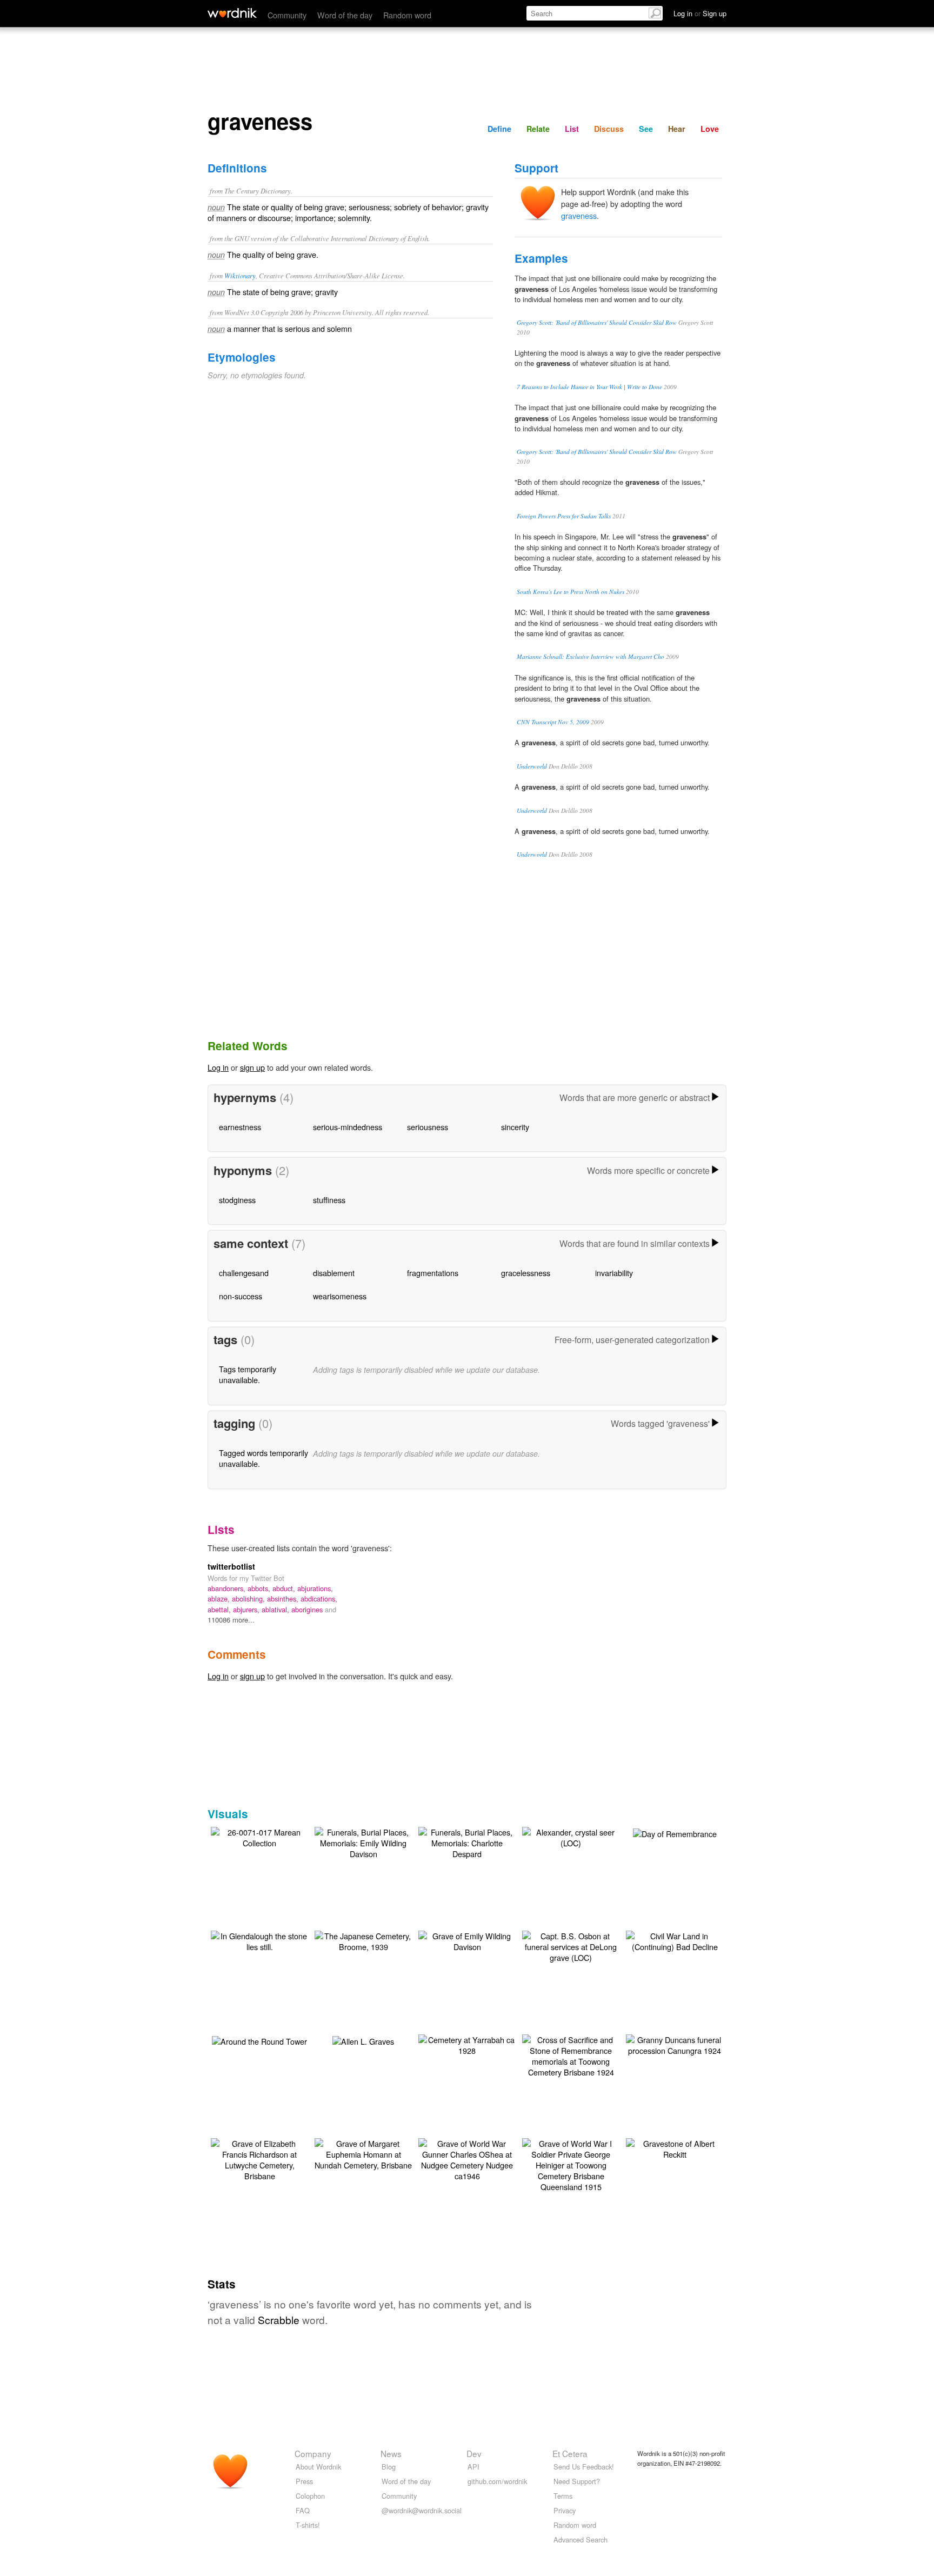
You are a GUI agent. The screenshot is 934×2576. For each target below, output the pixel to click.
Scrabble (279, 2320)
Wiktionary (240, 275)
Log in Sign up (700, 13)
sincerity (515, 1127)
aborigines (308, 1609)
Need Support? (577, 2481)
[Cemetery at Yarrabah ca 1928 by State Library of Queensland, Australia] (467, 2044)
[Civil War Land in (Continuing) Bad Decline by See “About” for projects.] (675, 1940)
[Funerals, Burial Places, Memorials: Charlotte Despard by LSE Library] (467, 1842)
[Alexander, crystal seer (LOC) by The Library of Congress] (571, 1836)
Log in (218, 1067)
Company (313, 2453)
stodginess (237, 1200)
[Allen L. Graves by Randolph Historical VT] (363, 2040)
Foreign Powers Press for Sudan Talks (564, 516)
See (646, 129)
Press (304, 2481)
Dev (474, 2453)
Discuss (609, 129)
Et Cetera (570, 2453)
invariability (614, 1273)
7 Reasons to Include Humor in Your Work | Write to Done (589, 387)
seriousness (428, 1127)
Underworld (532, 766)
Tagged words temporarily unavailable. (263, 1458)
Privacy (565, 2510)
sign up (252, 1067)
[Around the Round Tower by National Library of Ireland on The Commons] (259, 2040)
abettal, (220, 1609)
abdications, (319, 1599)
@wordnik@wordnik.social (422, 2510)
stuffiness (329, 1200)
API (473, 2467)
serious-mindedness (348, 1127)
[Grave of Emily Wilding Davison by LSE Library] (467, 1940)
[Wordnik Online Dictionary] (232, 13)
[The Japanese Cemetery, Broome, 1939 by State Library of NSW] (363, 1940)
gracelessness (526, 1273)
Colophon (310, 2496)
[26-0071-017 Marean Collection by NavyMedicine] (259, 1836)
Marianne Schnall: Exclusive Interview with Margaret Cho (591, 656)
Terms (563, 2496)
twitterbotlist (231, 1566)
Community (287, 15)
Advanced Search (581, 2540)
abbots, (260, 1588)
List (572, 129)
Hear (677, 129)
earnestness (240, 1127)
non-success (241, 1296)
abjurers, (247, 1609)
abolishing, (249, 1599)
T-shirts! (308, 2525)
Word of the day (345, 15)
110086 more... (231, 1620)
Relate (538, 129)
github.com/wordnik (497, 2481)
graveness (579, 215)
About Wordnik (318, 2467)
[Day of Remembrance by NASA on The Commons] (675, 1833)
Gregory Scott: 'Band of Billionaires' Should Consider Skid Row (597, 322)
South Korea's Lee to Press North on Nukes (571, 592)
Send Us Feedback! (584, 2467)
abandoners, (228, 1588)
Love (710, 129)
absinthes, (284, 1599)
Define (499, 129)
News (391, 2453)
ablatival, (276, 1609)
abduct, (285, 1588)
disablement (334, 1273)
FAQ (303, 2510)
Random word (407, 15)
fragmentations (433, 1273)
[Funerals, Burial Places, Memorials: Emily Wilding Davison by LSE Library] (363, 1842)
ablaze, (220, 1599)
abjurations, (315, 1588)
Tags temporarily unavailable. (248, 1374)
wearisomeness (340, 1296)
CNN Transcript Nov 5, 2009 (553, 722)
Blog (389, 2467)
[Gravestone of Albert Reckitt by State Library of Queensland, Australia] (675, 2148)
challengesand (244, 1273)
